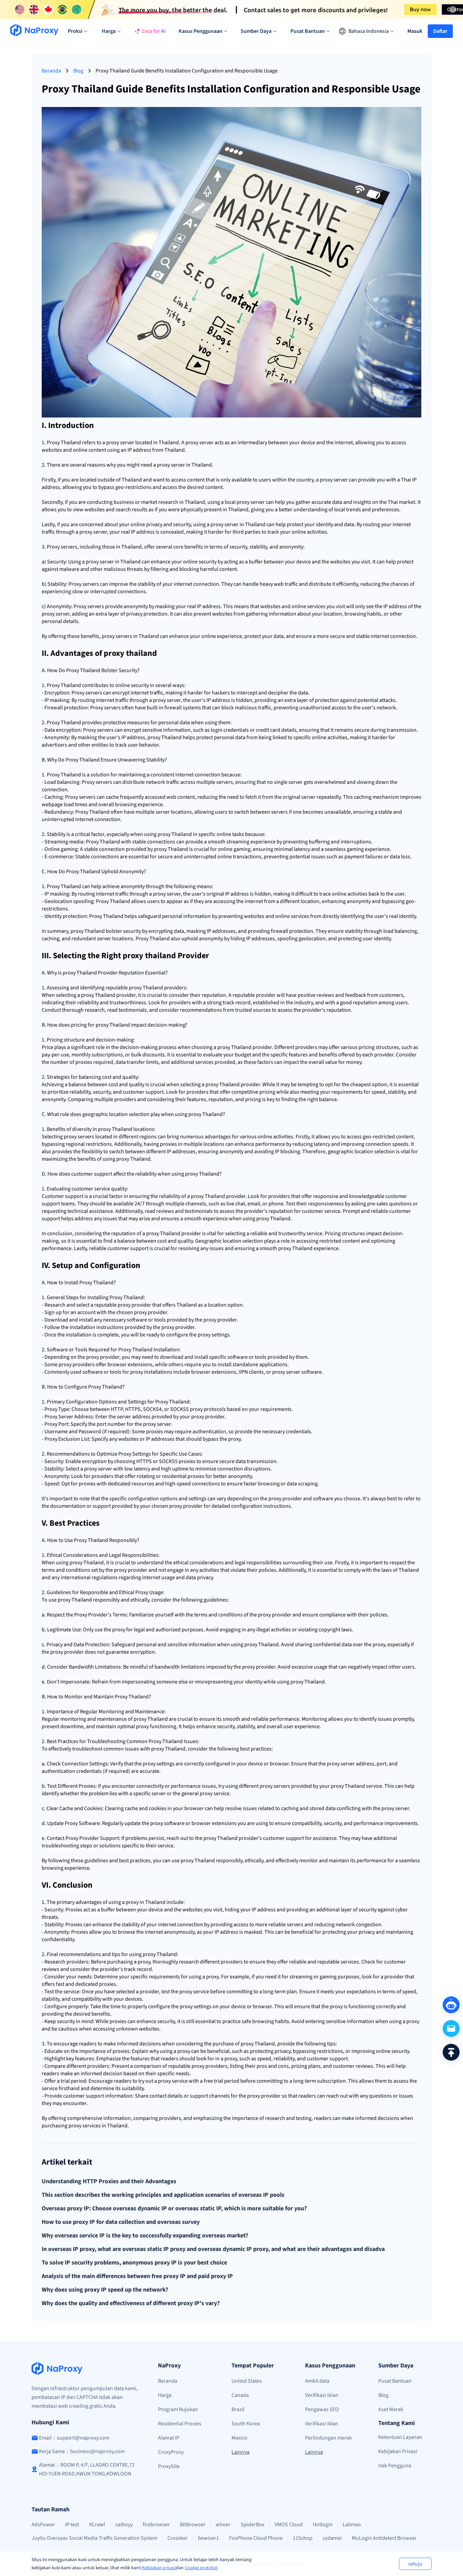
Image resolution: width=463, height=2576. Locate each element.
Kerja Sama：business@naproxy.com (82, 2451)
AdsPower (43, 2525)
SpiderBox (253, 2525)
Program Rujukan (178, 2409)
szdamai (332, 2538)
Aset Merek (391, 2409)
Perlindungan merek (328, 2438)
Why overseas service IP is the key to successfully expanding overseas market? (145, 2236)
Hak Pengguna (395, 2466)
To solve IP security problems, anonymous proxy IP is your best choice (134, 2263)
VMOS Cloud (289, 2525)
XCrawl (97, 2525)
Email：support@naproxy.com (74, 2438)
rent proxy (261, 1786)
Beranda (51, 71)
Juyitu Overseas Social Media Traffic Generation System (94, 2538)
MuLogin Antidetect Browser (384, 2538)
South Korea (246, 2424)
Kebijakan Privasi (398, 2451)
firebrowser (156, 2525)
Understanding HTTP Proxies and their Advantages (109, 2182)
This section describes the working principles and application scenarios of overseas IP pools (163, 2195)
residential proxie (182, 1476)
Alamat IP (169, 2438)
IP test (72, 2525)
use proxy (59, 1600)
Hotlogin (323, 2525)
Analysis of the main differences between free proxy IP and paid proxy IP (137, 2276)
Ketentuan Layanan (400, 2437)
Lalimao (352, 2525)
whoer (223, 2525)
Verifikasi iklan (322, 2395)
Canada (240, 2395)
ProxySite (169, 2466)
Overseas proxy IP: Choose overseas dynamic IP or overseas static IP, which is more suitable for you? (174, 2209)
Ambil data (317, 2381)
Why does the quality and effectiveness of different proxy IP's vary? (131, 2303)
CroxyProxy (171, 2452)
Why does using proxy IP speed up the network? (105, 2290)
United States (247, 2381)
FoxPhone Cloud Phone (256, 2538)
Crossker (178, 2538)
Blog (78, 71)
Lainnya (240, 2452)
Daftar (440, 31)
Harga (165, 2395)
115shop (303, 2538)
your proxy (192, 1417)
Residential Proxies (180, 2424)
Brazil (238, 2409)
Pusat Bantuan (395, 2381)
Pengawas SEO (322, 2409)
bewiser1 (208, 2538)
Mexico (239, 2438)
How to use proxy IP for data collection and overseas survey (121, 2222)
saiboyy (124, 2525)
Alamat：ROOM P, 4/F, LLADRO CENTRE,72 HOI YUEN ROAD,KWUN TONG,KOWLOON (87, 2469)
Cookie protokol (201, 2568)
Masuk (415, 31)
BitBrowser (193, 2525)
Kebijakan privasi (159, 2568)
